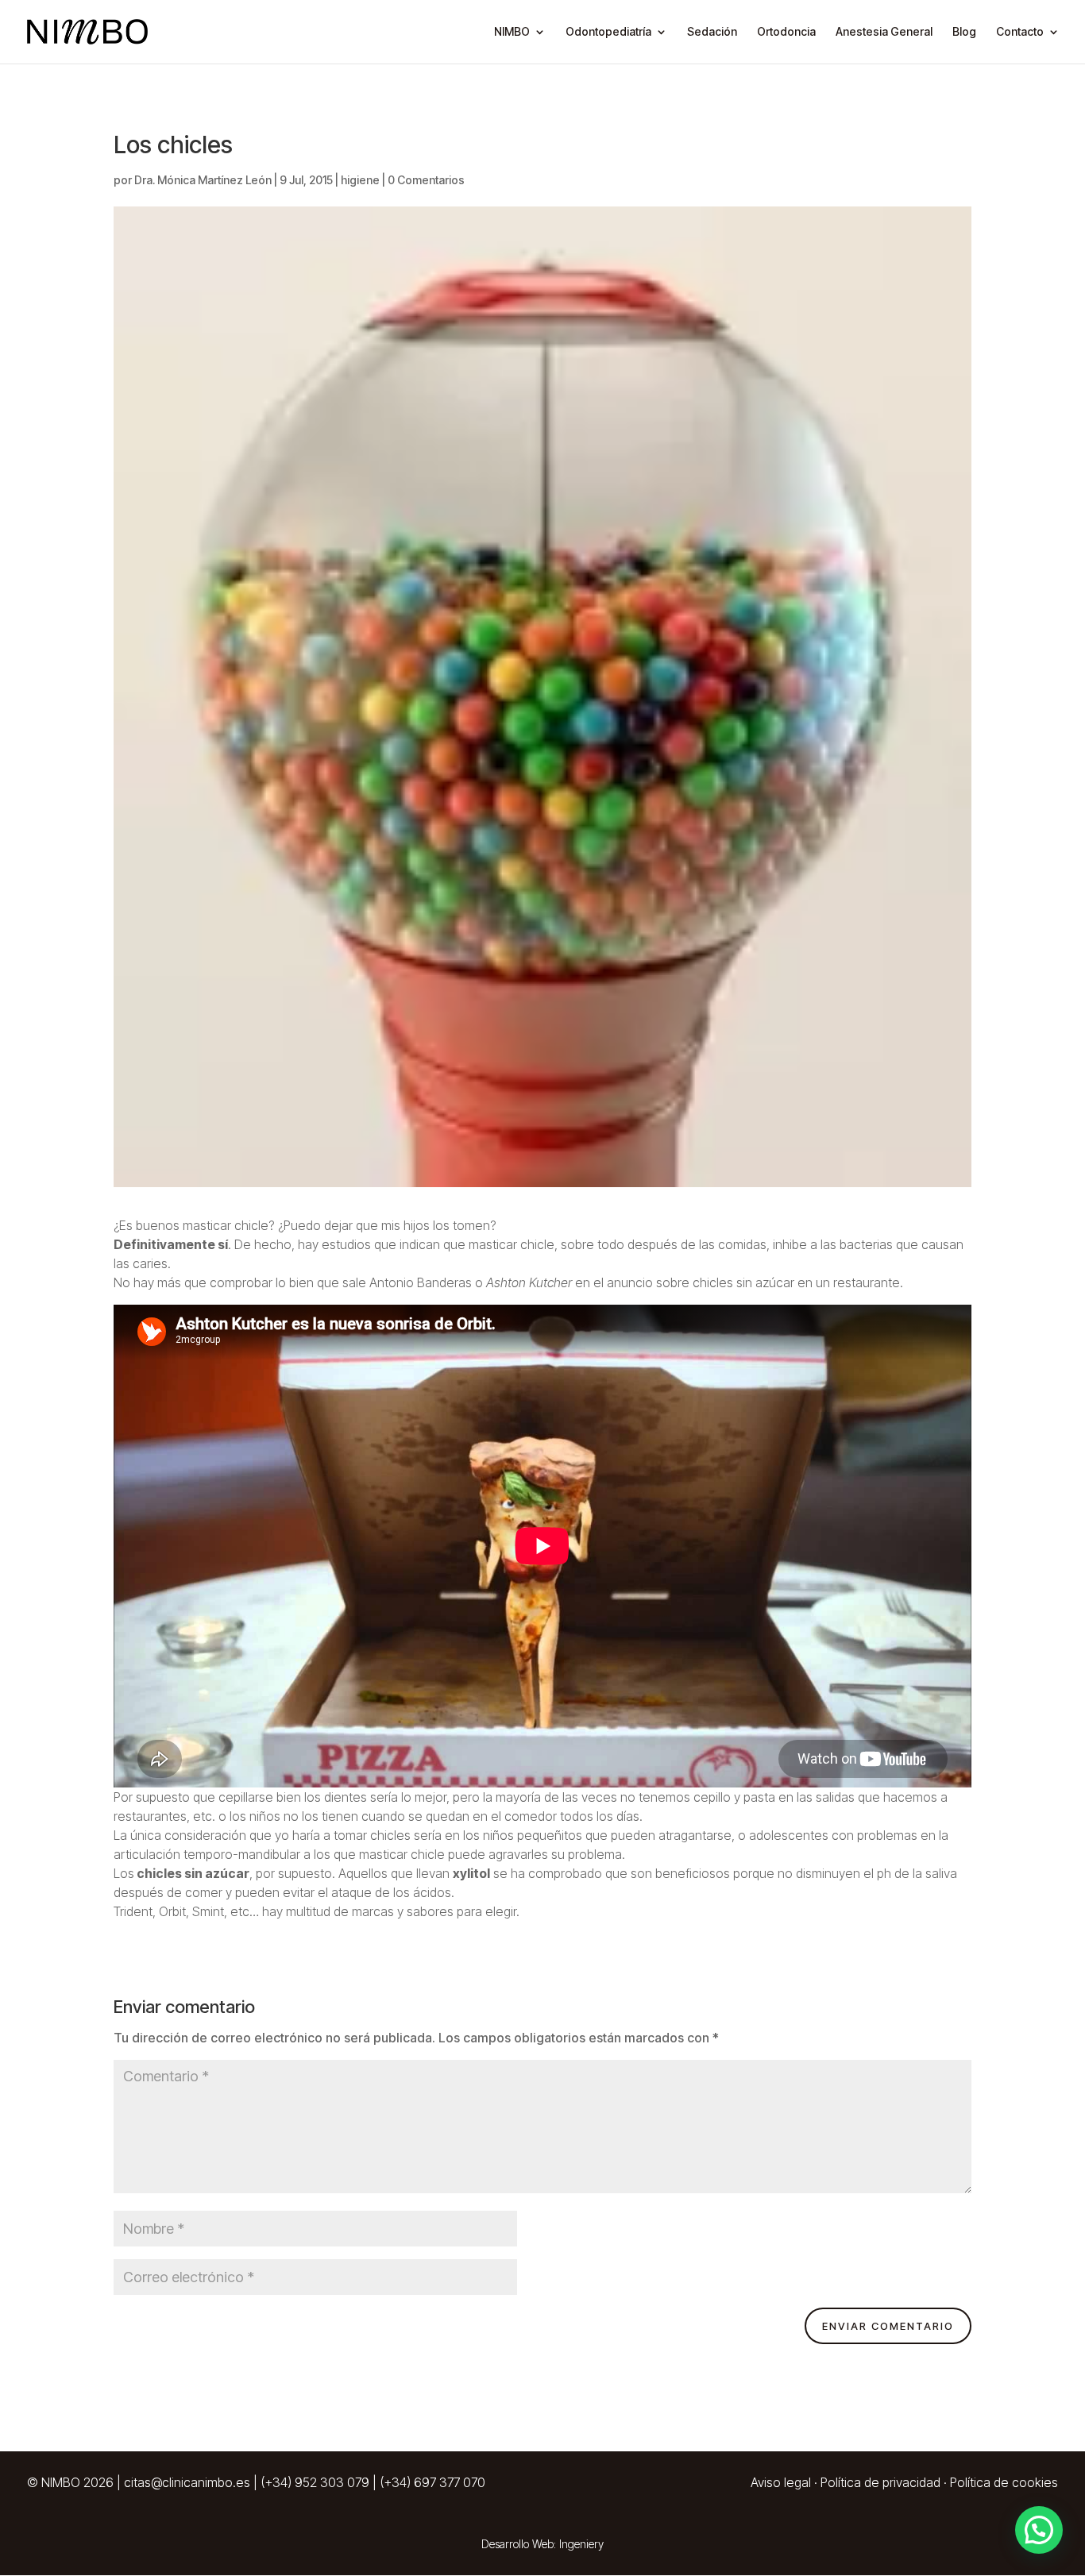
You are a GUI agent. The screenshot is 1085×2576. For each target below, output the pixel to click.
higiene (360, 180)
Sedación (712, 32)
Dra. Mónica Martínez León (203, 180)
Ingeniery (581, 2544)
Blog (964, 32)
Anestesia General (884, 32)
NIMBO (512, 32)
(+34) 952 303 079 (315, 2482)
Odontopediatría (608, 32)
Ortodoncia (786, 32)
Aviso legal (781, 2482)
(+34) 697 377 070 (432, 2482)
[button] (1039, 2530)
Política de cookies (1004, 2482)
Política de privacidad (880, 2482)
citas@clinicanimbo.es (187, 2482)
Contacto (1020, 32)
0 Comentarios (426, 180)
